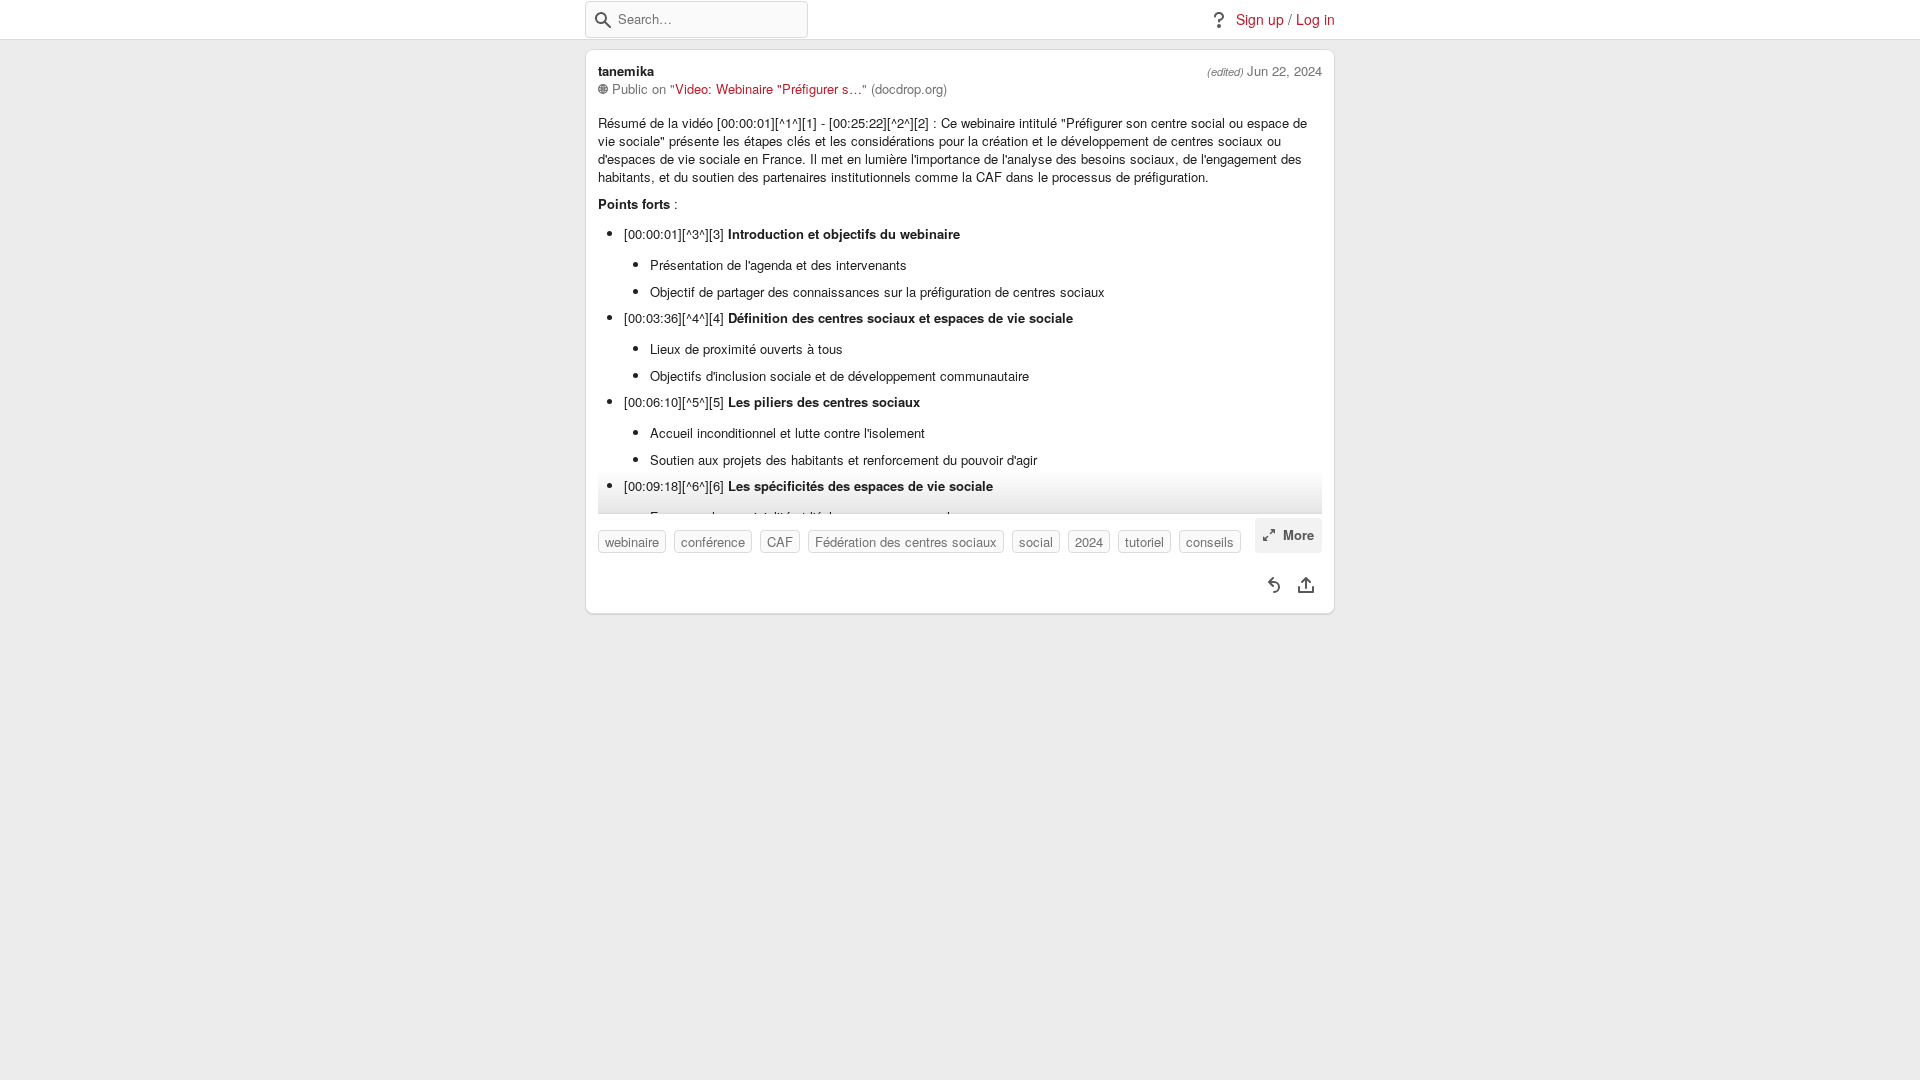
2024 (1089, 541)
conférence (713, 541)
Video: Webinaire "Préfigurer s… (768, 89)
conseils (1210, 541)
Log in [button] (1315, 19)
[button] (603, 20)
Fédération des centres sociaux (906, 541)
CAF (780, 541)
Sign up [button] (1260, 19)
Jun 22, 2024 (1284, 71)
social (1036, 541)
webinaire (632, 541)
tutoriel (1144, 541)
